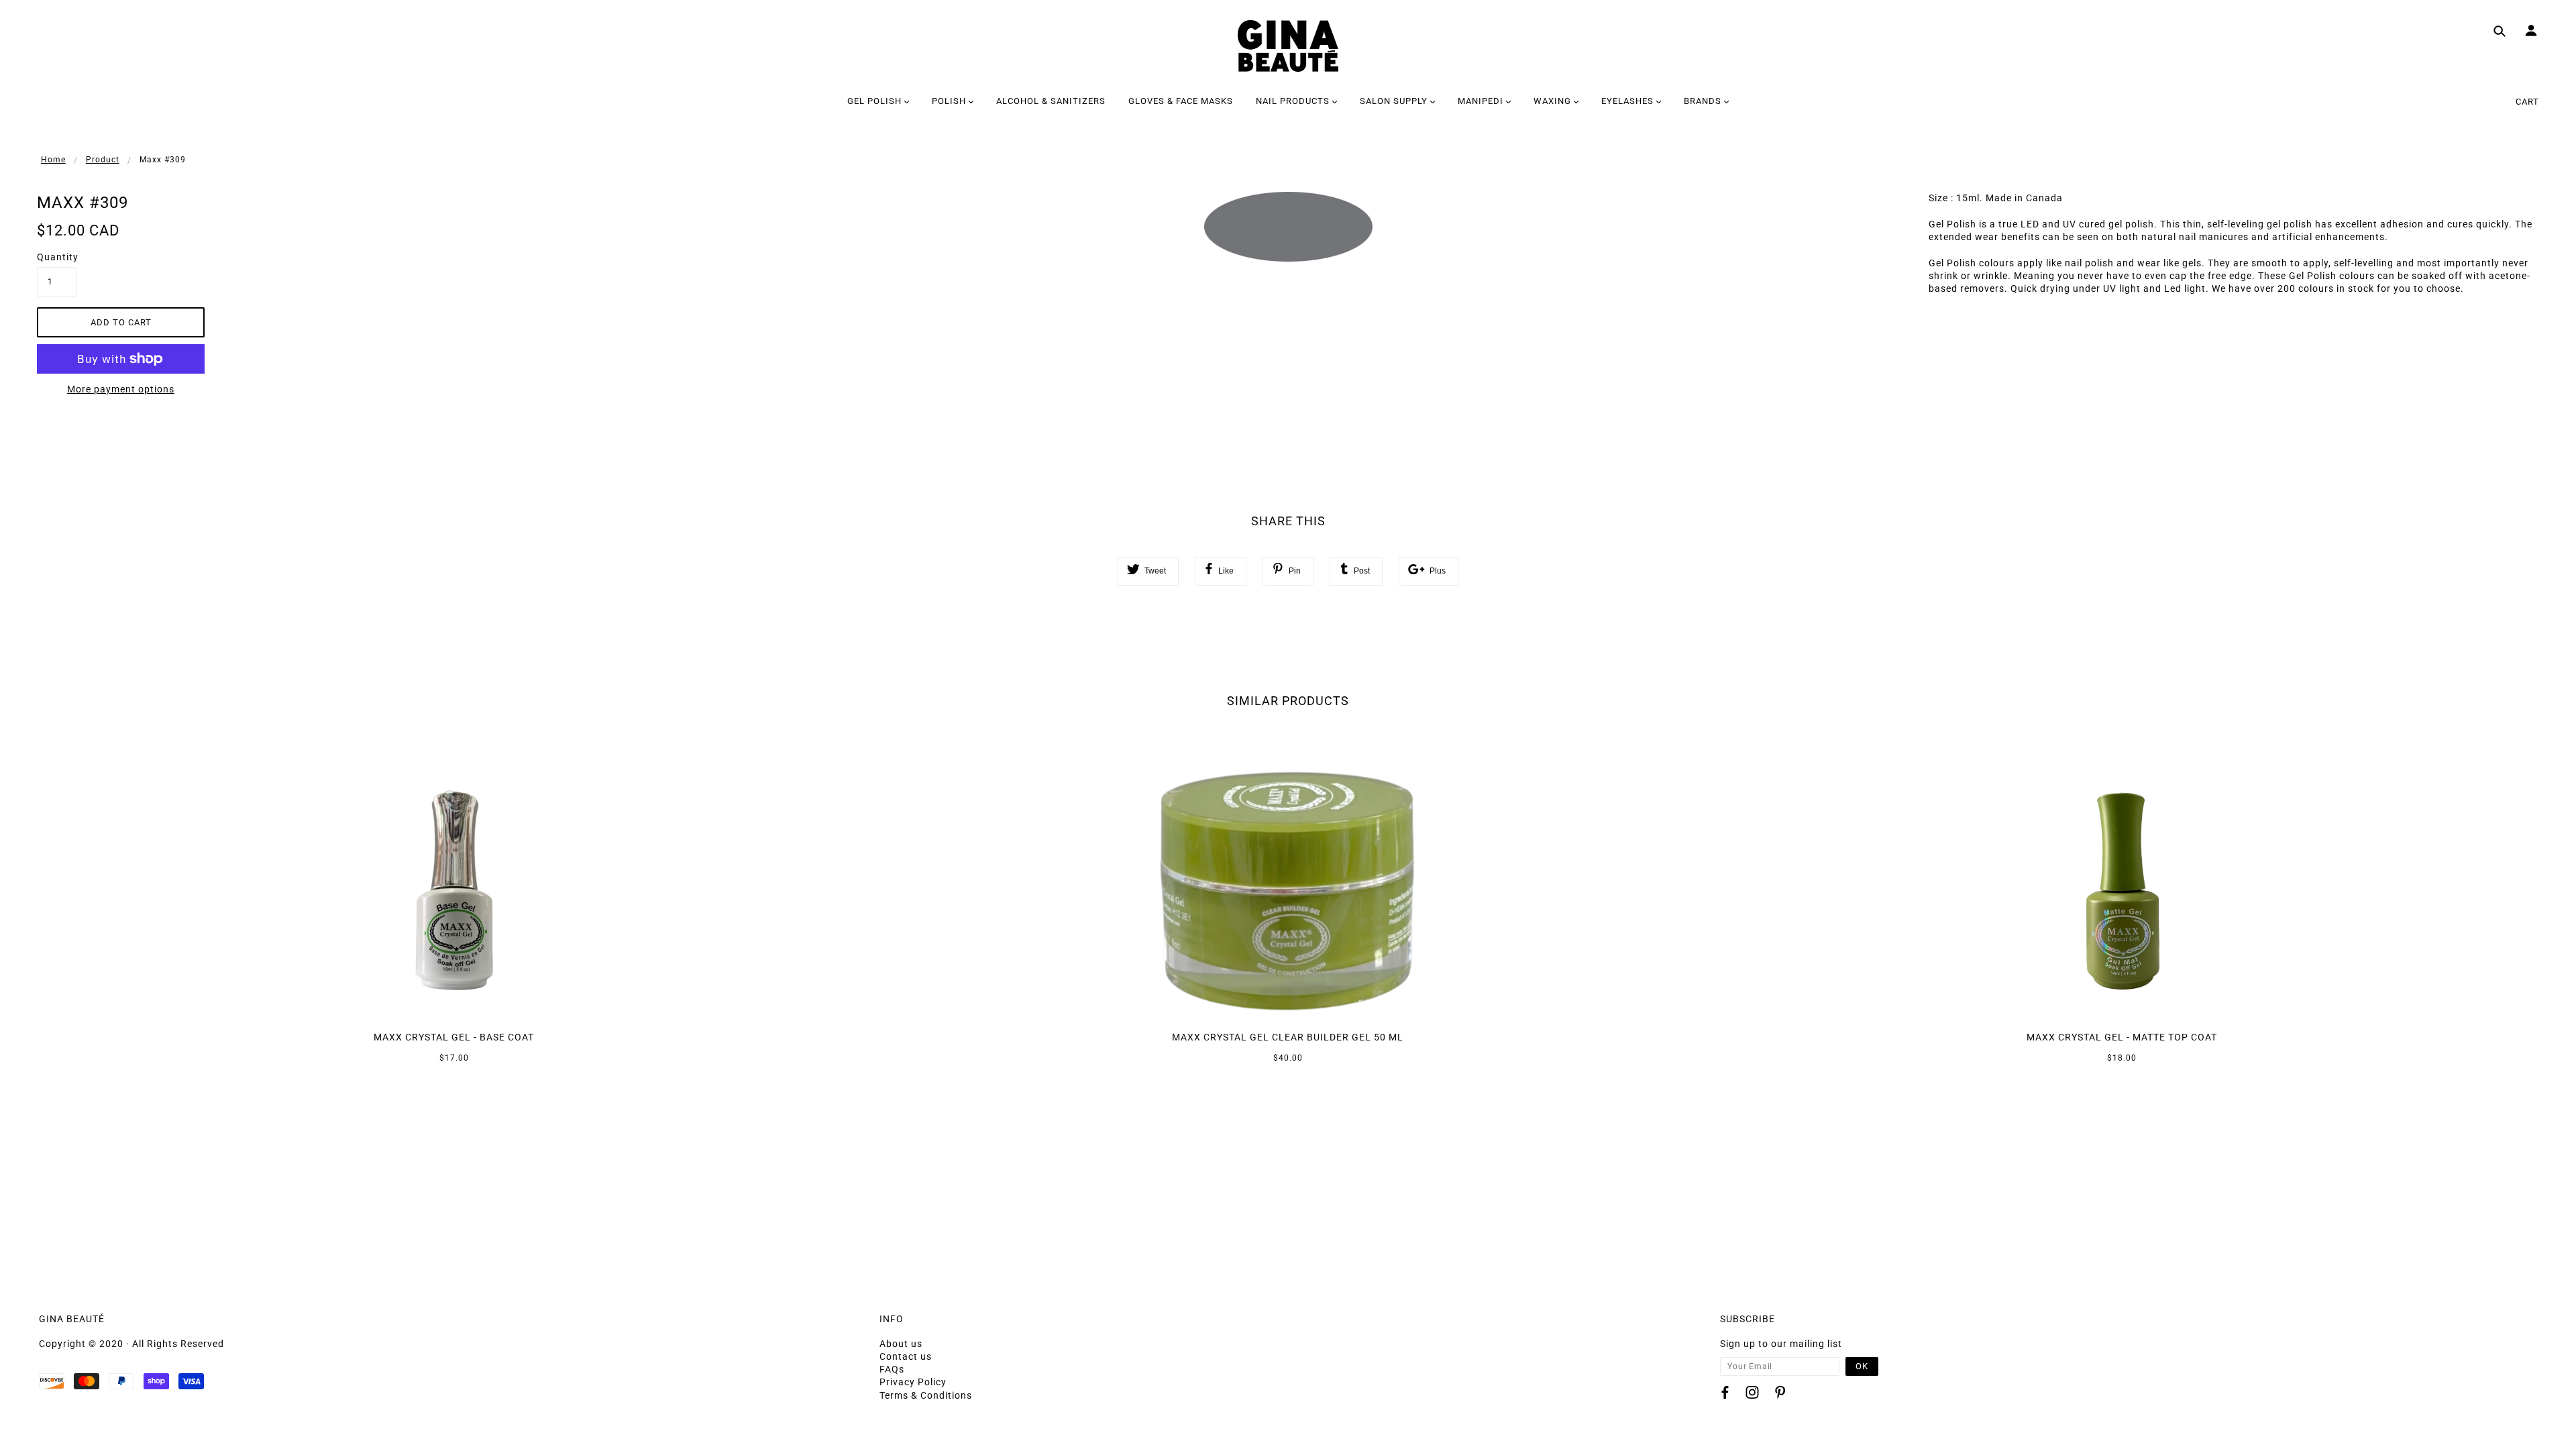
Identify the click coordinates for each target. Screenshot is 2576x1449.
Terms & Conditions (926, 1395)
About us (901, 1344)
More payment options (121, 389)
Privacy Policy (913, 1382)
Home (53, 160)
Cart (2527, 102)
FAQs (892, 1369)
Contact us (906, 1356)
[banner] (1288, 46)
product (103, 160)
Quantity (57, 257)
